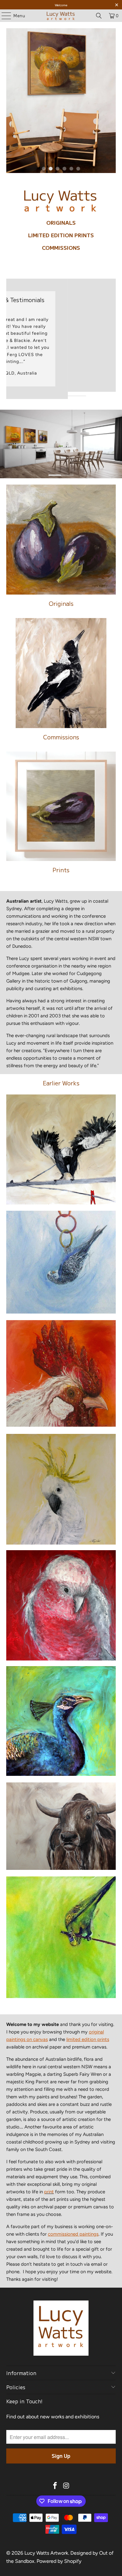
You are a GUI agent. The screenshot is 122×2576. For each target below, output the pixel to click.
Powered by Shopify (59, 2561)
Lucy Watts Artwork (46, 2553)
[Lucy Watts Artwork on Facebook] (55, 2486)
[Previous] (9, 339)
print (49, 2192)
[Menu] (3, 16)
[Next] (114, 339)
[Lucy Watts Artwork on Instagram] (66, 2486)
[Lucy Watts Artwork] (61, 16)
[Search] (99, 16)
